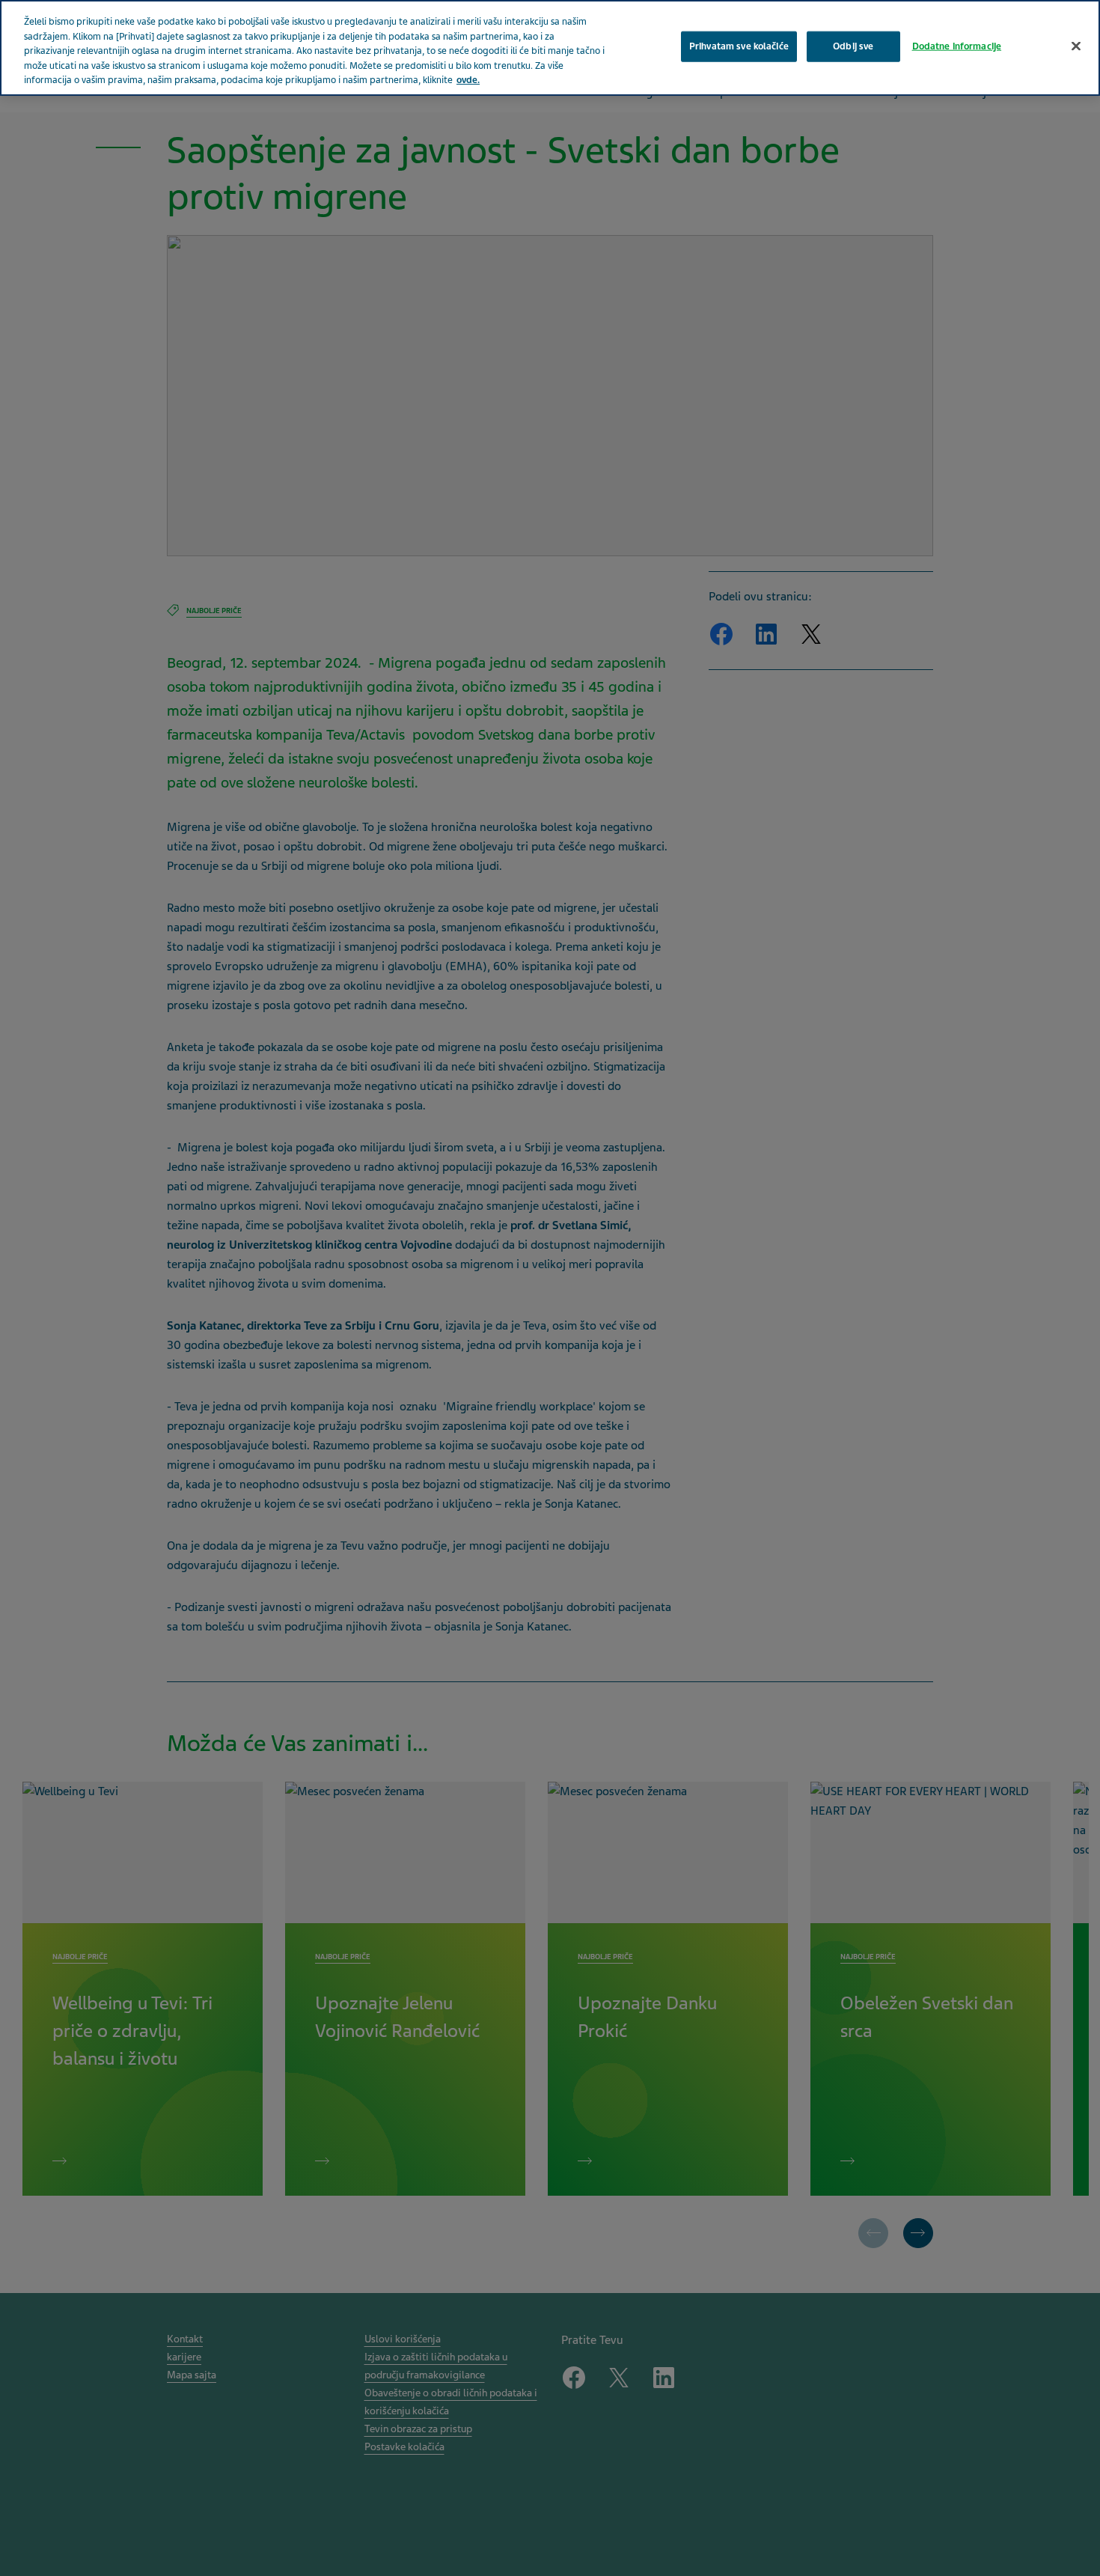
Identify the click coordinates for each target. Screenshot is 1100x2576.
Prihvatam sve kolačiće (739, 46)
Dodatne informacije (957, 46)
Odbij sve (853, 46)
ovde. (468, 80)
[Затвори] (1076, 46)
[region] (550, 48)
